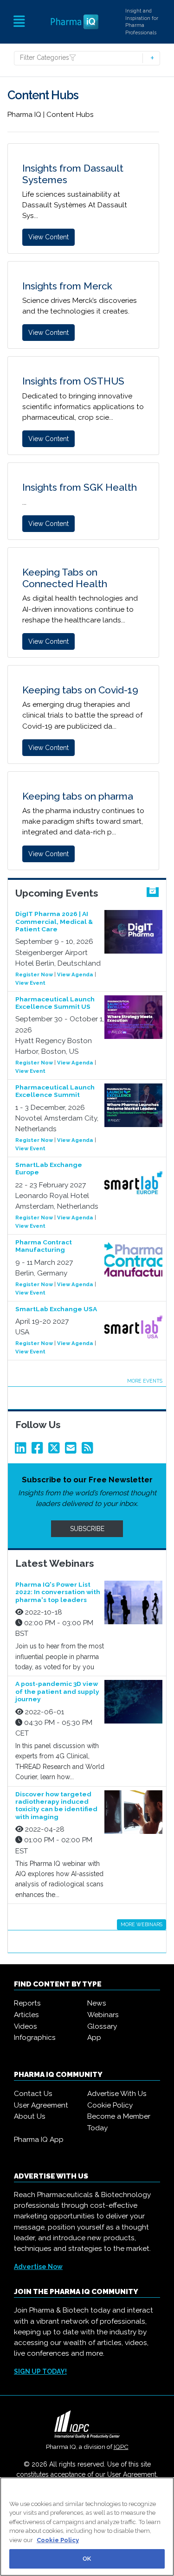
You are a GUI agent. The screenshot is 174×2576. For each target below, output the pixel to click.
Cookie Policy (110, 2105)
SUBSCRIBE (87, 1529)
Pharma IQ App (39, 2140)
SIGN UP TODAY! (40, 2371)
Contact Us (33, 2094)
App (94, 2038)
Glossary (102, 2026)
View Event (30, 983)
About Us (30, 2116)
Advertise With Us (117, 2094)
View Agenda (75, 974)
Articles (26, 2015)
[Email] (72, 1450)
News (97, 2003)
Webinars (103, 2015)
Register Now (34, 974)
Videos (26, 2026)
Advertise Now (38, 2267)
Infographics (35, 2038)
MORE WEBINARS (142, 1924)
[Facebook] (39, 1450)
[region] (87, 2527)
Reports (27, 2003)
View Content (48, 237)
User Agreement (41, 2105)
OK (87, 2559)
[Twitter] (56, 1450)
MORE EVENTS (145, 1381)
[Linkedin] (22, 1450)
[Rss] (89, 1450)
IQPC (121, 2447)
